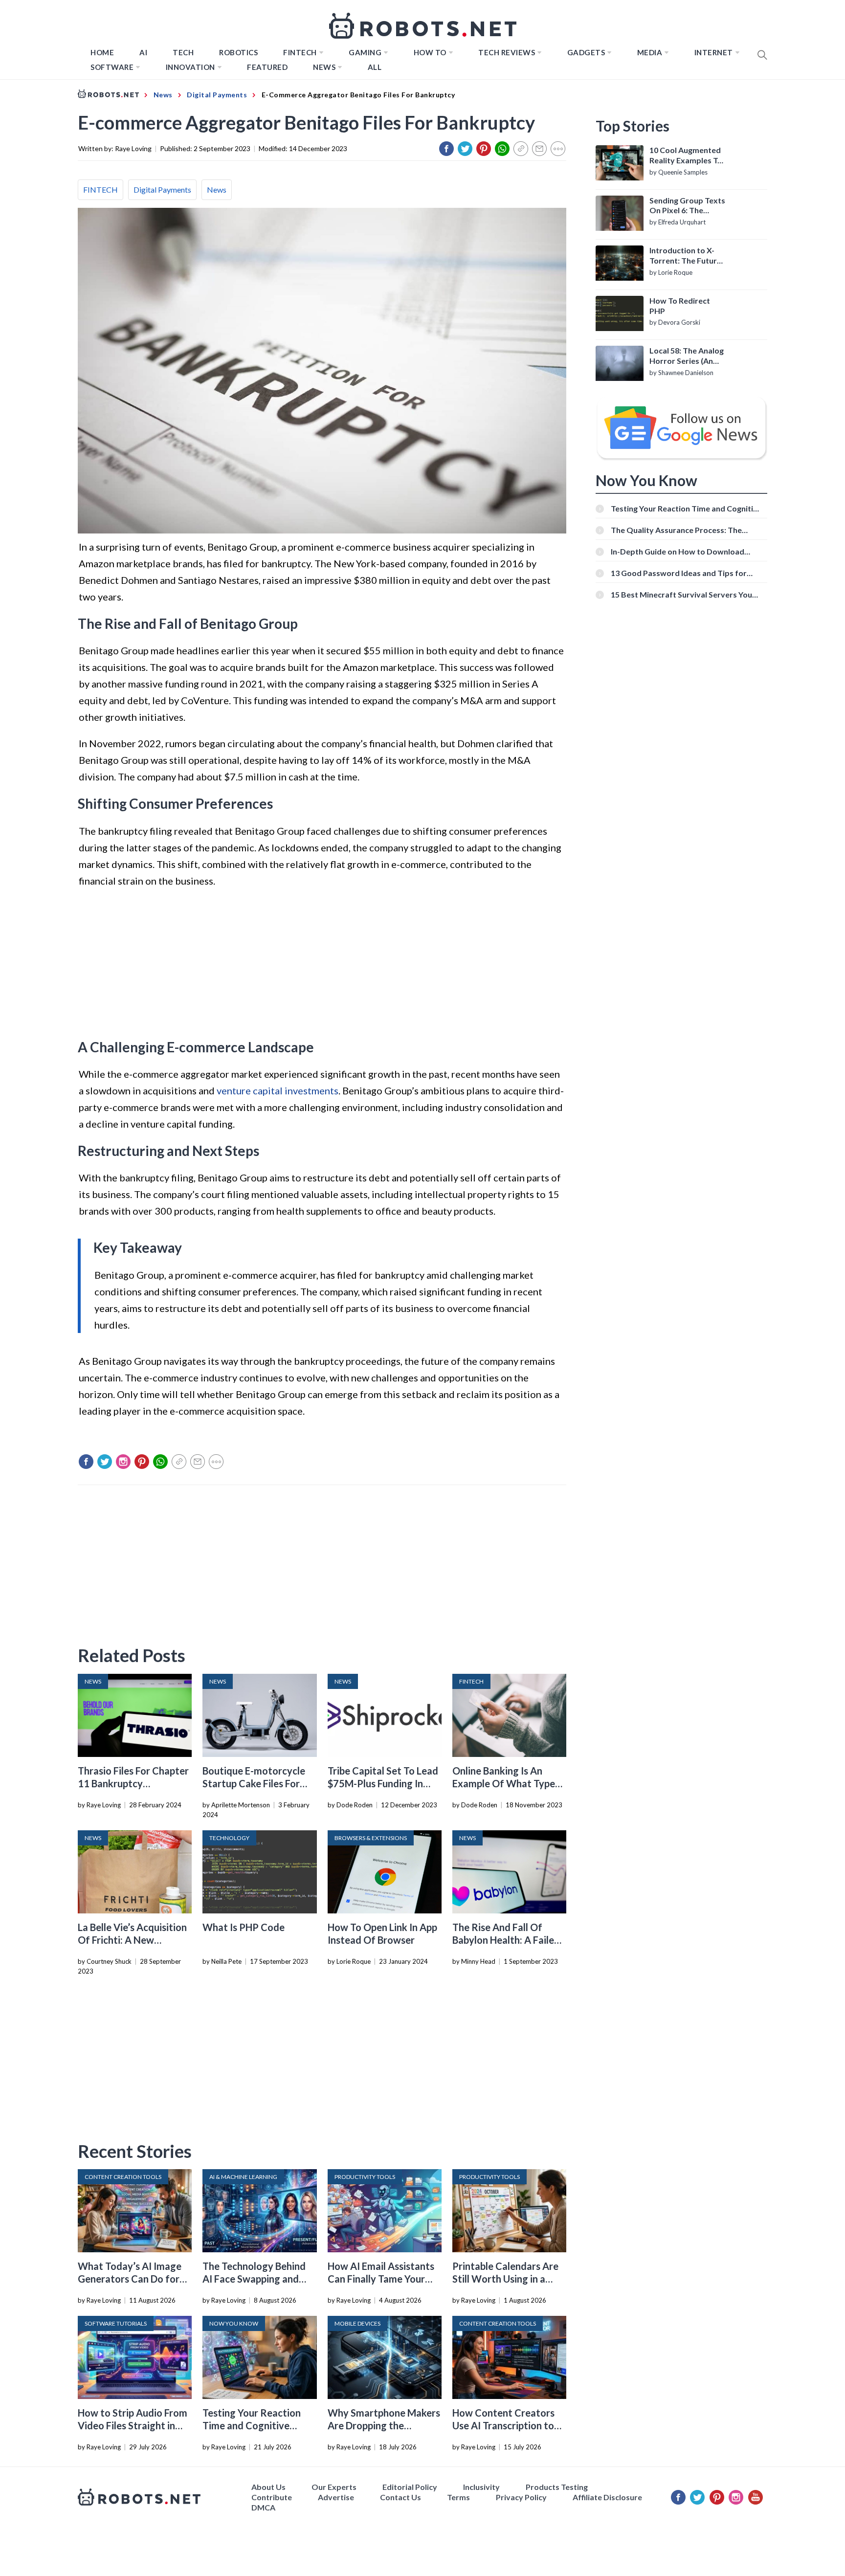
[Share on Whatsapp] (502, 149)
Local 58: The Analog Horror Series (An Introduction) (687, 356)
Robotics (238, 52)
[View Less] (558, 149)
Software (112, 67)
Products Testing (557, 2487)
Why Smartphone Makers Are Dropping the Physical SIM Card (384, 2425)
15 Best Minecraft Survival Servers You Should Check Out (681, 594)
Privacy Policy (521, 2497)
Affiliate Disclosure (607, 2497)
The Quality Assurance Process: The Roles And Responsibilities (676, 530)
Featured (267, 67)
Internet (714, 52)
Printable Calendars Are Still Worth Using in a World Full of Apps (505, 2279)
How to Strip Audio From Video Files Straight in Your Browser (133, 2425)
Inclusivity (481, 2487)
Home (102, 52)
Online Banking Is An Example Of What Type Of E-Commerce (504, 1783)
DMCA (263, 2507)
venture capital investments (278, 1090)
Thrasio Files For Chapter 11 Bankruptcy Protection (133, 1783)
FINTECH (300, 52)
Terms (458, 2497)
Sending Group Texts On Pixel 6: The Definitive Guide (687, 206)
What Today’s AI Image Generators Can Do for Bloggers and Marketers (131, 2279)
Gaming (365, 52)
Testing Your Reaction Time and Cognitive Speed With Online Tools (257, 2425)
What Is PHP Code (244, 1927)
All (375, 67)
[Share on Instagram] (123, 1462)
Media (650, 52)
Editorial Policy (410, 2487)
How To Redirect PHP (680, 306)
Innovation (190, 67)
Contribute (272, 2497)
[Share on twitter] (465, 149)
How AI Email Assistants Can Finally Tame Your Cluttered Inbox (381, 2279)
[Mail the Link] (539, 149)
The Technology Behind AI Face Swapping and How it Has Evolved (254, 2279)
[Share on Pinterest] (484, 149)
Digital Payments (162, 189)
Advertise (336, 2497)
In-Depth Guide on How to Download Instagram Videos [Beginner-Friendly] (679, 551)
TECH (183, 52)
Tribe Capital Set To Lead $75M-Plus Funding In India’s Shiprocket (383, 1783)
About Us (268, 2487)
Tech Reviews (507, 52)
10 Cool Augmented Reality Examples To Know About (686, 155)
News (324, 67)
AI (143, 52)
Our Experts (334, 2487)
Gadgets (586, 52)
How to (430, 52)
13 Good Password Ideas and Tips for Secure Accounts (679, 573)
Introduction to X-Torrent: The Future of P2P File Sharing (685, 256)
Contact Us (400, 2497)
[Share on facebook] (446, 149)
